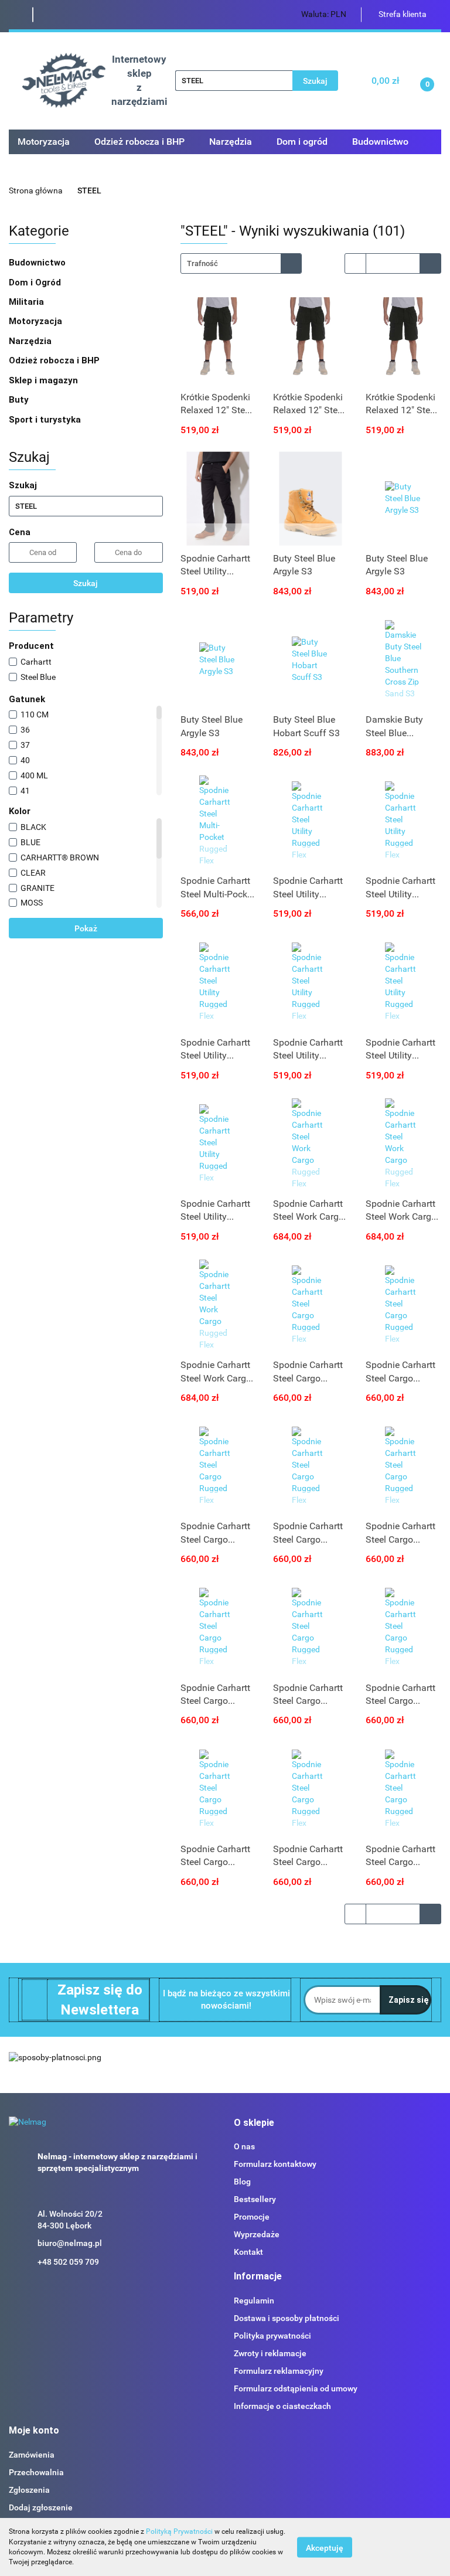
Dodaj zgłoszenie (41, 2507)
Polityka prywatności (272, 2336)
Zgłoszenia (29, 2490)
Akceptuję (325, 2547)
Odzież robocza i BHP (55, 360)
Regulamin (254, 2301)
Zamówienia (32, 2455)
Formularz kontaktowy (275, 2164)
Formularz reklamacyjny (279, 2371)
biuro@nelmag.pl (70, 2243)
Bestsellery (255, 2199)
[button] (254, 2123)
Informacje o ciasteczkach (282, 2406)
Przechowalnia (36, 2472)
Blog (242, 2182)
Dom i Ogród (36, 283)
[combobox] (241, 263)
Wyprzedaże (257, 2234)
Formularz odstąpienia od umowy (296, 2388)
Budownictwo (38, 263)
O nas (244, 2146)
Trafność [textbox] (202, 263)
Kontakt (248, 2252)
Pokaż (86, 928)
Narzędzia (31, 341)
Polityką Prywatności (179, 2531)
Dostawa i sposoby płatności (287, 2318)
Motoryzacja (37, 321)
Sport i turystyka (46, 420)
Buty (19, 400)
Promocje (252, 2217)
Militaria (28, 302)
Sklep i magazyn (45, 380)
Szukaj (86, 583)
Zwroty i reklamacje (270, 2353)
